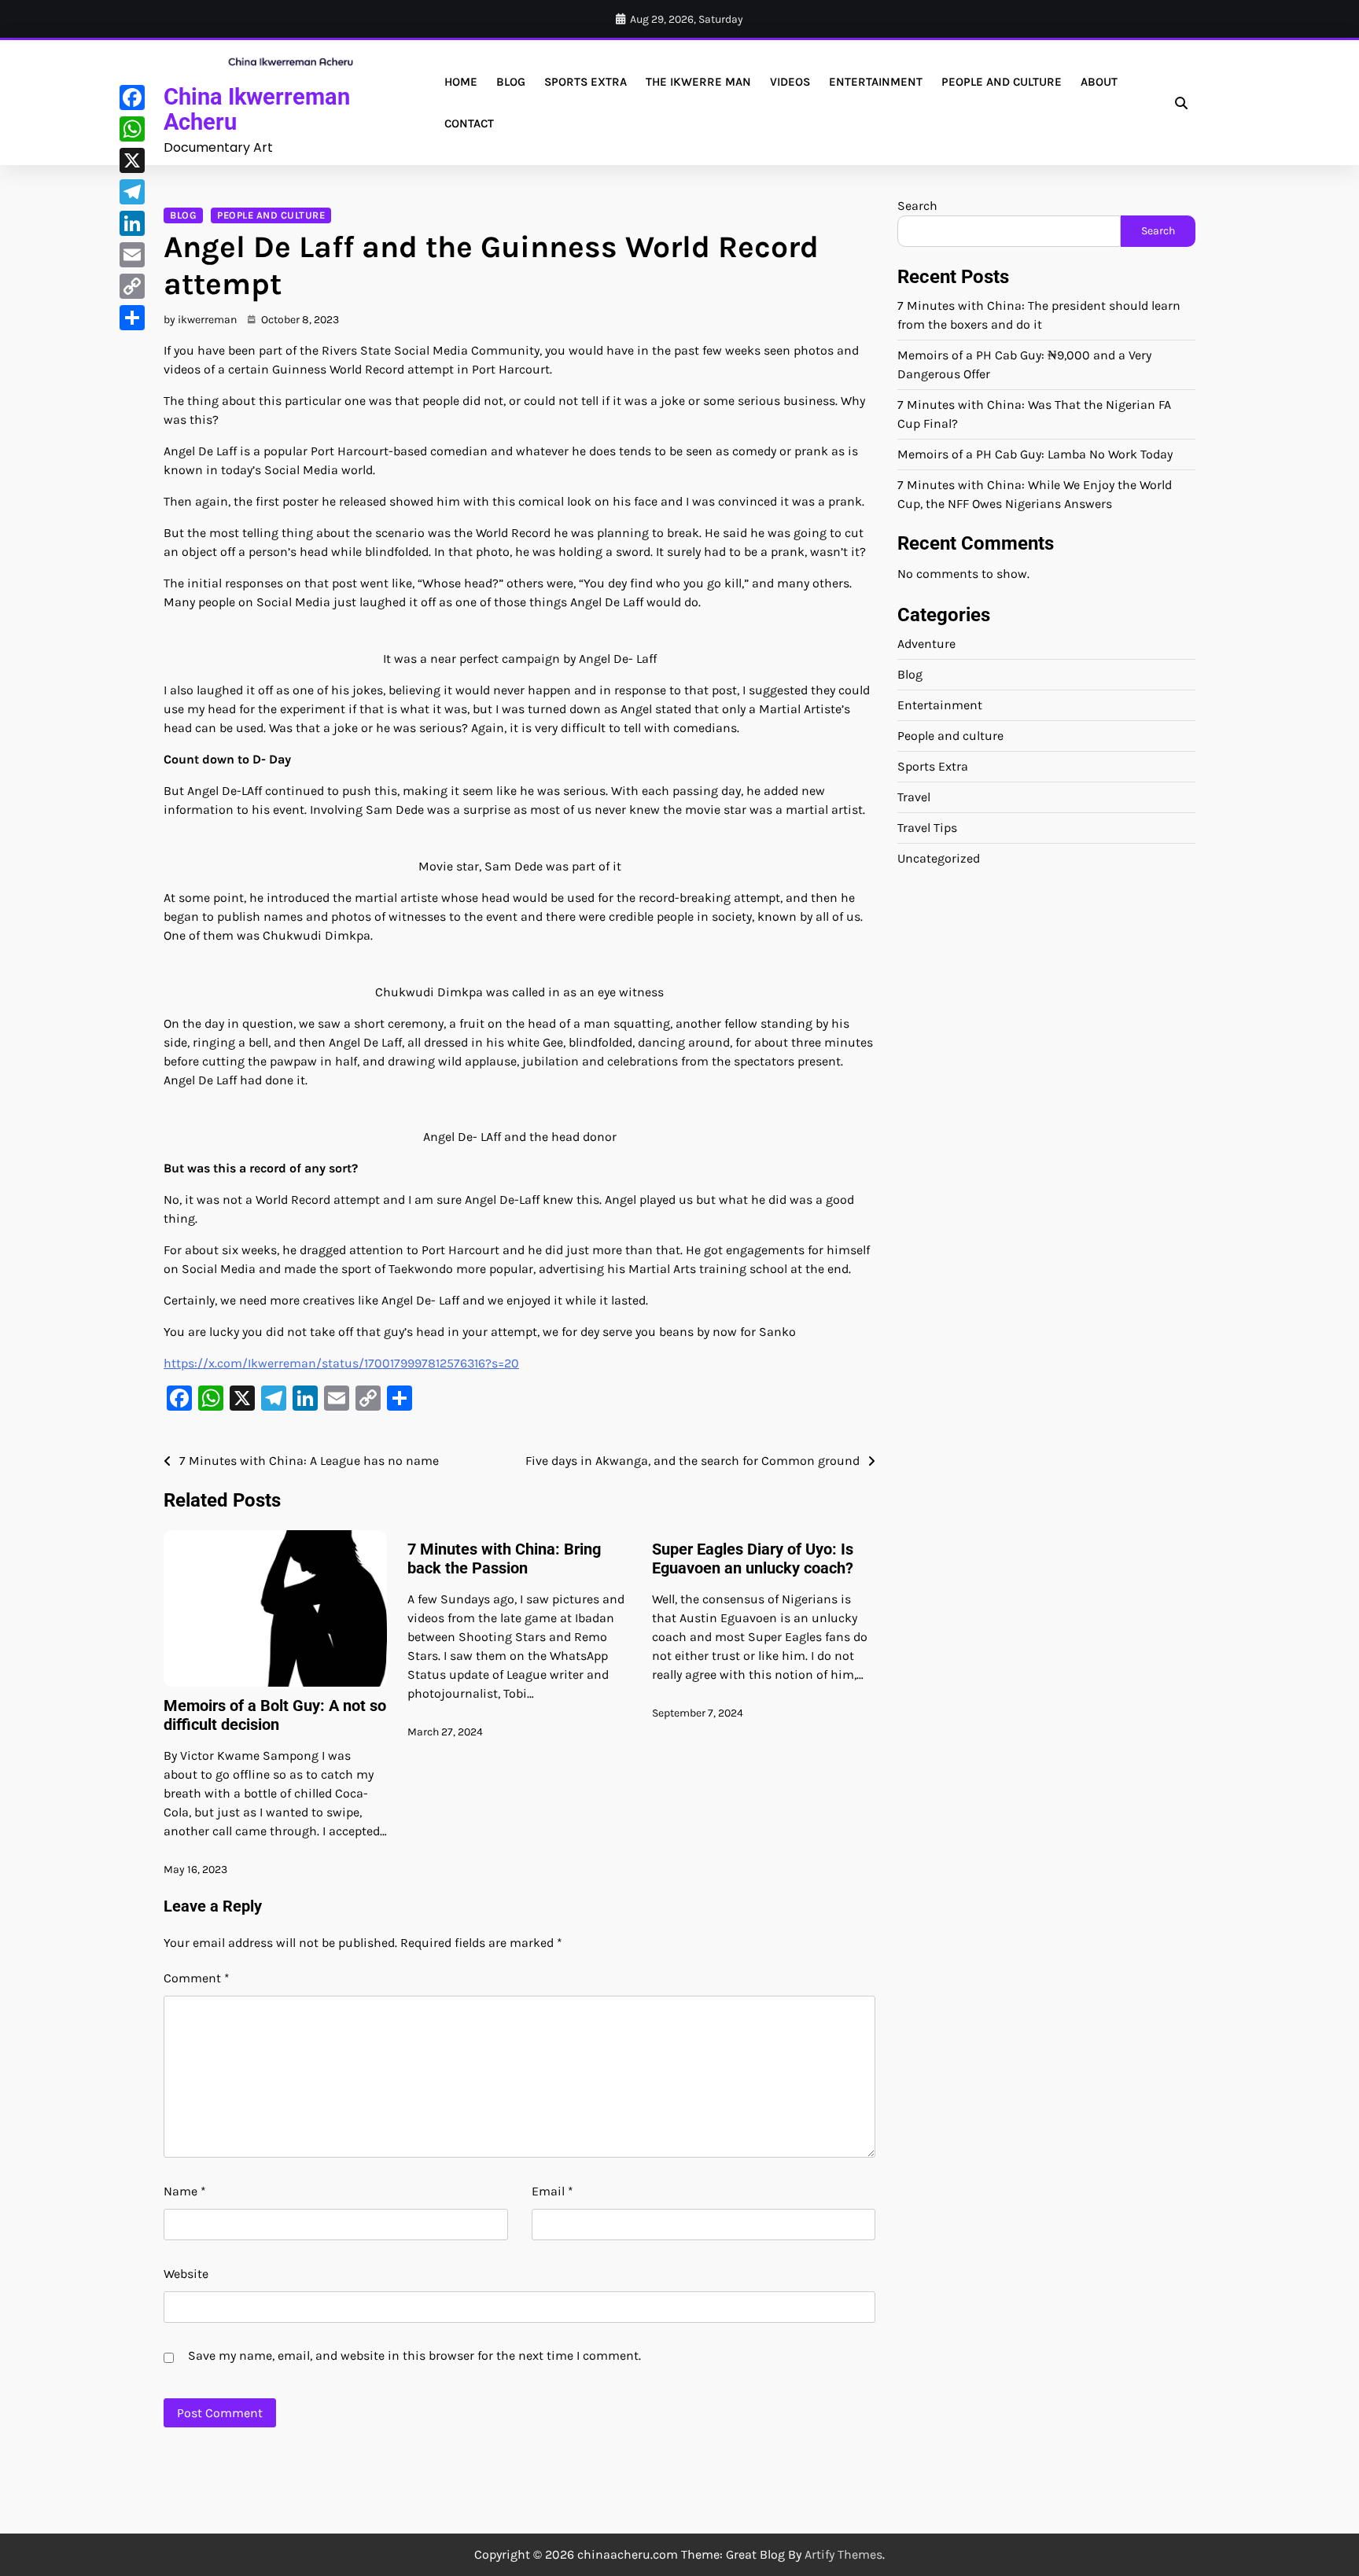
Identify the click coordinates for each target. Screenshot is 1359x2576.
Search (917, 206)
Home (461, 82)
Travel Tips (927, 828)
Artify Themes (843, 2554)
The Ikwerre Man (698, 82)
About (1099, 82)
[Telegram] (132, 192)
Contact (469, 123)
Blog (511, 82)
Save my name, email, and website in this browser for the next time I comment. (414, 2355)
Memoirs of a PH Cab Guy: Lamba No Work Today (1035, 454)
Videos (790, 82)
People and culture (1002, 82)
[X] (132, 160)
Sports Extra (586, 82)
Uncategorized (939, 858)
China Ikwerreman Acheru (257, 109)
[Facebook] (132, 98)
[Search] (1181, 103)
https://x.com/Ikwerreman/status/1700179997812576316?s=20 (341, 1363)
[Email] (132, 255)
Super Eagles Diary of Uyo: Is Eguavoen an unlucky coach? (753, 1558)
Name (185, 2191)
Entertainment (876, 82)
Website (186, 2274)
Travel (914, 797)
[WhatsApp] (132, 129)
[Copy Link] (132, 286)
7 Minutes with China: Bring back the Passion (504, 1558)
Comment (197, 1978)
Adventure (926, 644)
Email (552, 2191)
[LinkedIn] (132, 223)
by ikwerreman (200, 320)
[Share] (132, 318)
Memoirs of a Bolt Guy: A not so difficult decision (275, 1715)
